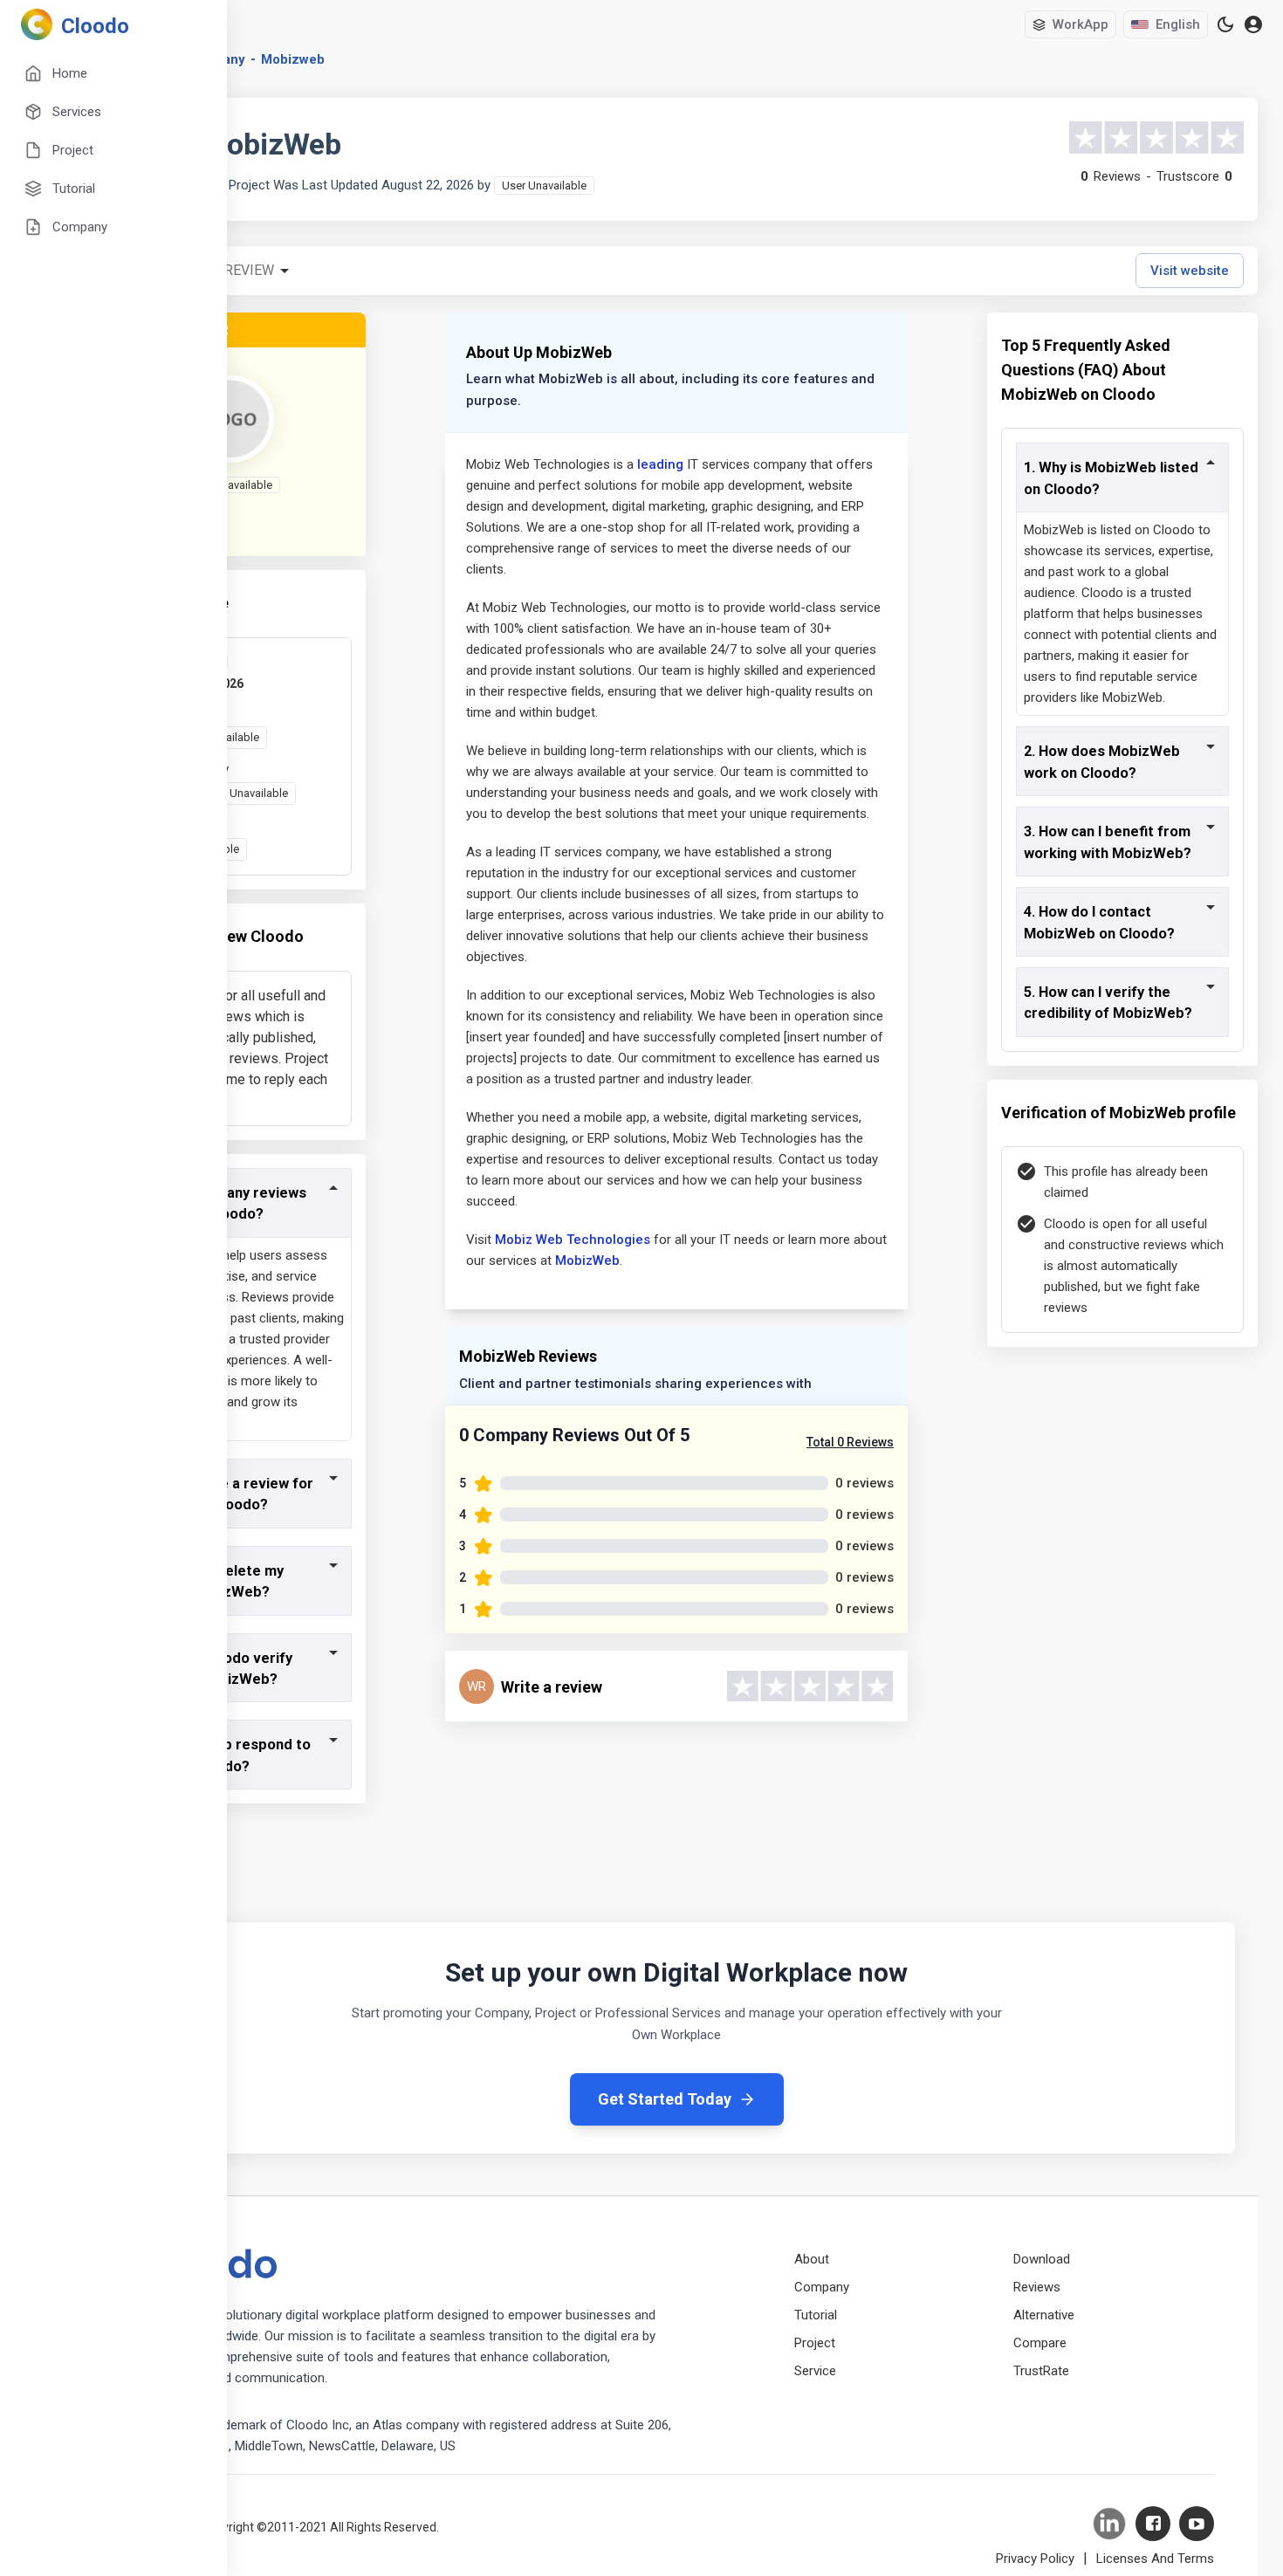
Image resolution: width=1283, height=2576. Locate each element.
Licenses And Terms (1155, 2559)
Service (815, 2371)
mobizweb (293, 59)
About (812, 2259)
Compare (1040, 2343)
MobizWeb (587, 1261)
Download (1042, 2259)
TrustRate (1041, 2371)
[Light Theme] (1225, 24)
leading (660, 464)
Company (822, 2287)
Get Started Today (665, 2099)
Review (249, 270)
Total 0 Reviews (850, 1442)
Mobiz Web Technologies (573, 1240)
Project (815, 2343)
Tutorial (816, 2315)
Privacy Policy (1035, 2559)
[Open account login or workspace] (1253, 25)
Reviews (1037, 2287)
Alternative (1044, 2315)
